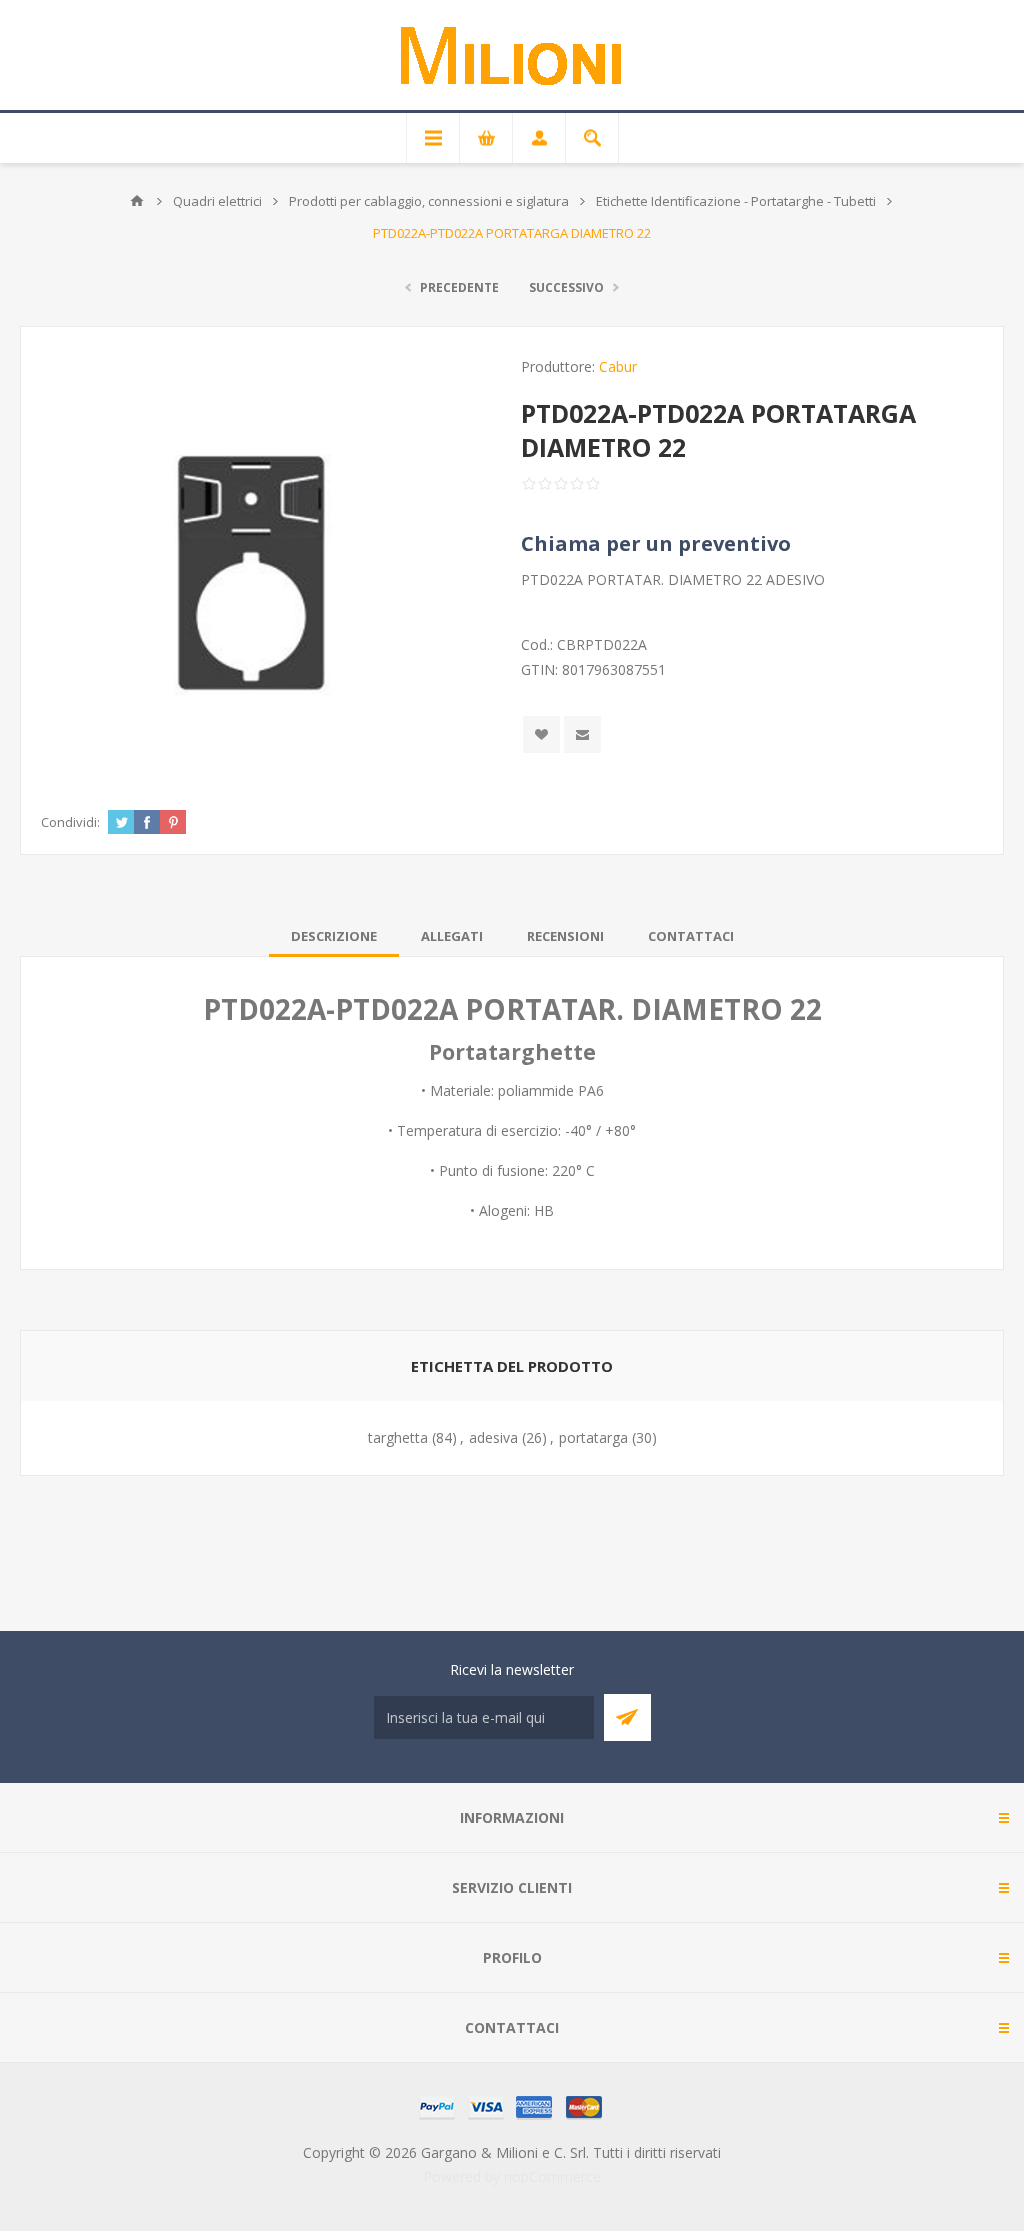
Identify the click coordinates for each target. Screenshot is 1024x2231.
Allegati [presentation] (452, 936)
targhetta (398, 1437)
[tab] (334, 936)
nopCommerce (552, 2176)
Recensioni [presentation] (565, 936)
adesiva (493, 1437)
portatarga (593, 1437)
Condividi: (70, 822)
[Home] (137, 201)
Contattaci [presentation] (691, 936)
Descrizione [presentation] (334, 936)
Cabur (618, 366)
